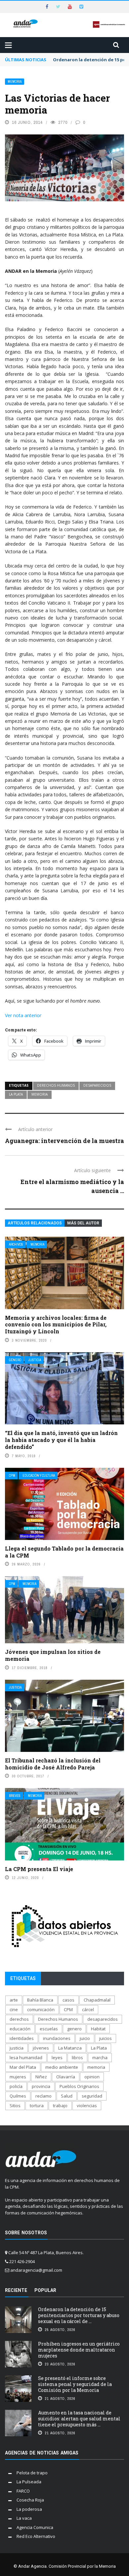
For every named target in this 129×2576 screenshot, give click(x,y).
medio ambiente (62, 2067)
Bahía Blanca (40, 2000)
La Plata (16, 1094)
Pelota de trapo (32, 2473)
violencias (87, 2105)
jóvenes (41, 2048)
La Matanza (70, 2048)
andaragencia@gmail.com (36, 2270)
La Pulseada (29, 2482)
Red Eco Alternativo (36, 2536)
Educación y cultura (39, 1476)
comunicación (41, 2009)
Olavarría (66, 2077)
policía (16, 2086)
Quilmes (18, 2096)
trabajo (60, 2105)
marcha (100, 2057)
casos (68, 2000)
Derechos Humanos (56, 1085)
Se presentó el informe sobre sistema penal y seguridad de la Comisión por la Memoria (75, 2384)
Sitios (15, 2105)
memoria (40, 1094)
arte (14, 2000)
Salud (67, 2096)
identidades (22, 2038)
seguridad (92, 2096)
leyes (57, 2057)
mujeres (18, 2077)
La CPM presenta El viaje (39, 1869)
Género (15, 1360)
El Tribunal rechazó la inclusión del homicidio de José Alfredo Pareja (53, 1764)
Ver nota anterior (23, 1015)
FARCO (23, 2491)
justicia (17, 2048)
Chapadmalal (97, 2000)
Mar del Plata (23, 2067)
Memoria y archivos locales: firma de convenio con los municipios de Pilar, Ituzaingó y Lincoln (56, 1325)
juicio (85, 2038)
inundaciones (57, 2038)
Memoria (15, 82)
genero (74, 2029)
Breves (15, 1796)
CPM (12, 1476)
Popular (45, 2290)
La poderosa (29, 2509)
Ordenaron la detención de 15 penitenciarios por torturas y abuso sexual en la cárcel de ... (79, 2315)
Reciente (16, 2290)
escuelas (49, 2029)
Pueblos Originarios (79, 2086)
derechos (19, 2019)
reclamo (43, 2096)
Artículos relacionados (35, 1223)
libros (77, 2057)
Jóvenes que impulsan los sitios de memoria (53, 1655)
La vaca (24, 2518)
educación (20, 2029)
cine (14, 2009)
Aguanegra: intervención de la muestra (64, 1141)
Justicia (35, 1360)
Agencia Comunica (35, 2527)
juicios (106, 2038)
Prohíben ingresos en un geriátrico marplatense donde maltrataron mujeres (79, 2350)
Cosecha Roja (30, 2500)
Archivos (16, 1244)
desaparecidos (97, 1085)
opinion (92, 2077)
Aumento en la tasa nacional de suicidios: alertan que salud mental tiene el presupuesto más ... (79, 2419)
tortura (37, 2105)
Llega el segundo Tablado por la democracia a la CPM (64, 1552)
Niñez (41, 2077)
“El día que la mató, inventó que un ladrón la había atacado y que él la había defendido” (61, 1440)
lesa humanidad (26, 2057)
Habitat (98, 2029)
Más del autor (83, 1223)
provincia (41, 2086)
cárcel (88, 2009)
